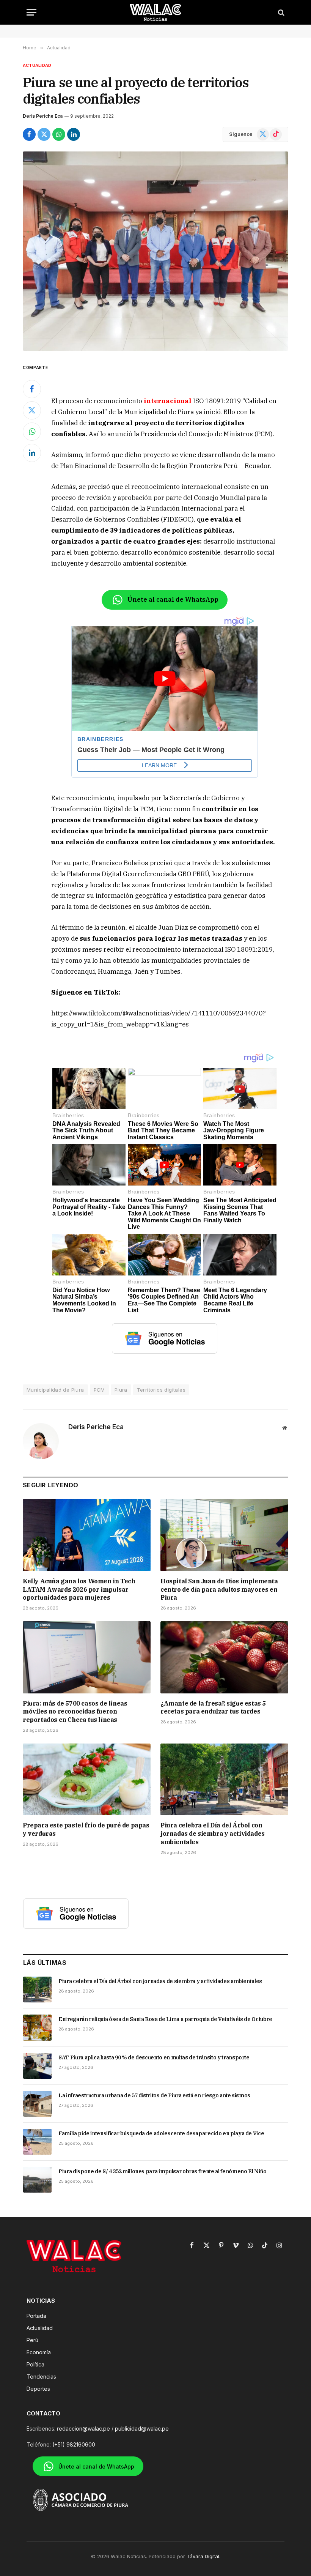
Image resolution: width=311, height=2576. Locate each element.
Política (35, 2364)
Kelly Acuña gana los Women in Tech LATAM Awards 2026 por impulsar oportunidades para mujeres (79, 1589)
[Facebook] (32, 389)
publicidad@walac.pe (142, 2429)
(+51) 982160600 (74, 2444)
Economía (39, 2352)
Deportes (38, 2389)
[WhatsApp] (32, 432)
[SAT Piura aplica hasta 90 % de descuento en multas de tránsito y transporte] (37, 2066)
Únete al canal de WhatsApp (173, 599)
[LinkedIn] (32, 453)
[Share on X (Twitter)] (44, 134)
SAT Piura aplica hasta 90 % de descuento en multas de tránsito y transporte (154, 2057)
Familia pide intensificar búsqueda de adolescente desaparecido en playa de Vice (161, 2133)
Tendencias (41, 2377)
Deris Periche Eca (43, 116)
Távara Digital (203, 2556)
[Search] (280, 12)
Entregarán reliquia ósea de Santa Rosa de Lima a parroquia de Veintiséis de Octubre (165, 2019)
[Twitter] (32, 410)
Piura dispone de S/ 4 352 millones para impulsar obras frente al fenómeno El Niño (163, 2171)
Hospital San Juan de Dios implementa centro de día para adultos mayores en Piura (219, 1589)
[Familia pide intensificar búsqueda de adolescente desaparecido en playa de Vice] (37, 2142)
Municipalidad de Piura (55, 1390)
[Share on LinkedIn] (74, 134)
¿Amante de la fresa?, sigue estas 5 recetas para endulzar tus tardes (213, 1707)
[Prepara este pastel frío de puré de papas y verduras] (87, 1780)
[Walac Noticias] (156, 12)
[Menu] (31, 12)
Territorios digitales (161, 1390)
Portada (36, 2316)
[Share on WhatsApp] (59, 134)
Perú (32, 2340)
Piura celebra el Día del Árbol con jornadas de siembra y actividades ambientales (213, 1833)
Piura (121, 1390)
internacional (168, 401)
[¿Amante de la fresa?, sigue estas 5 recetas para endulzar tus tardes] (224, 1657)
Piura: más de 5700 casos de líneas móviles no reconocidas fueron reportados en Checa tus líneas (75, 1712)
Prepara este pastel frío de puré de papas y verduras (86, 1829)
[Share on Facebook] (29, 134)
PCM (99, 1390)
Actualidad (37, 65)
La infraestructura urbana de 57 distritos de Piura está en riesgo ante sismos (154, 2095)
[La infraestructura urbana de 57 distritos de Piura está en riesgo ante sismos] (37, 2104)
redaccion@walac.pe (83, 2429)
